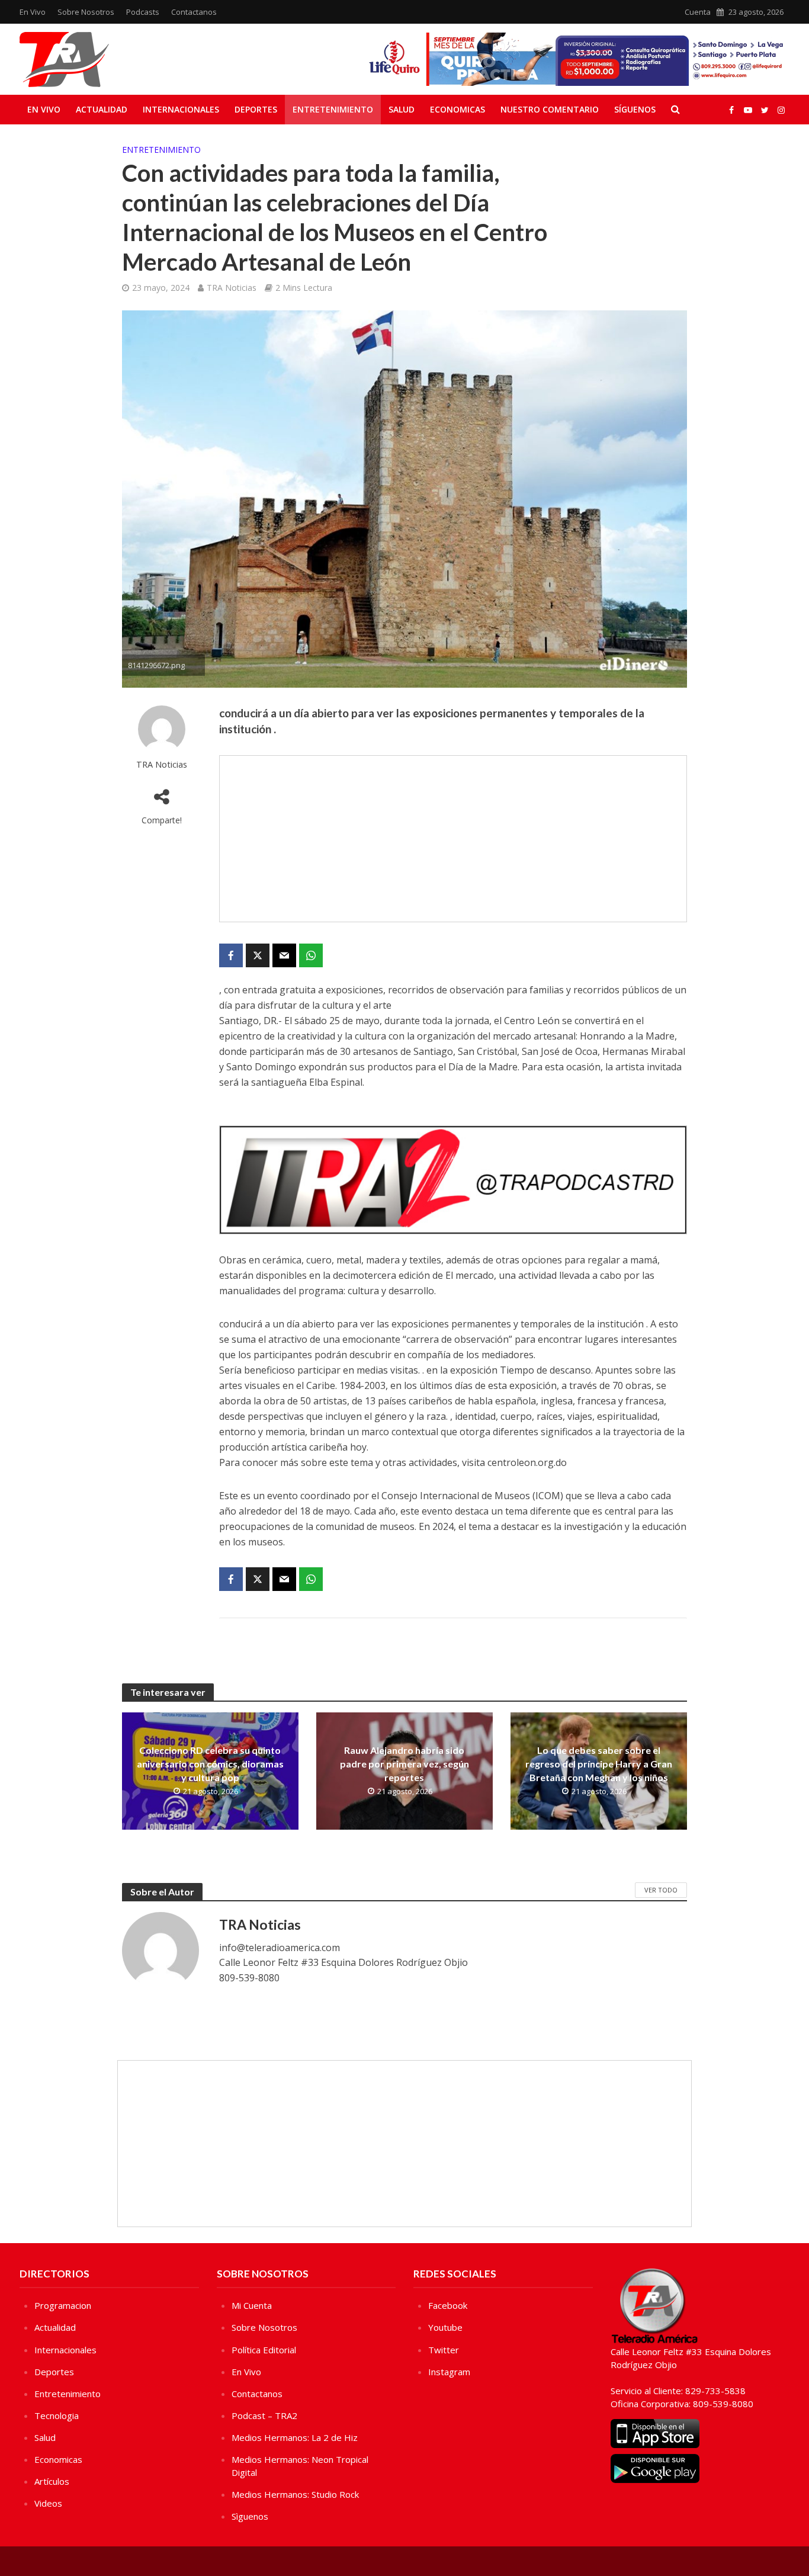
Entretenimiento (333, 109)
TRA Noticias (232, 288)
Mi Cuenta (252, 2305)
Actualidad (102, 109)
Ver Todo (661, 1890)
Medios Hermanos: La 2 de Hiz (295, 2437)
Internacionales (181, 109)
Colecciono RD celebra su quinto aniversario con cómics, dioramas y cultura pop (210, 1764)
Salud (402, 109)
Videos (48, 2503)
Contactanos (194, 12)
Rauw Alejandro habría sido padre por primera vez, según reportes (404, 1764)
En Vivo (33, 12)
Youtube (445, 2327)
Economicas (458, 109)
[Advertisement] (453, 839)
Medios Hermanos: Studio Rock (295, 2494)
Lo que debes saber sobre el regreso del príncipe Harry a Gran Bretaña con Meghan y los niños (599, 1764)
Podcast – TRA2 (264, 2415)
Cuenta (698, 12)
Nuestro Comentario (550, 109)
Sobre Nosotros (86, 12)
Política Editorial (264, 2350)
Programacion (63, 2305)
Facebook (448, 2305)
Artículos (52, 2481)
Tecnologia (57, 2415)
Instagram (449, 2372)
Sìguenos (250, 2516)
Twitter (444, 2350)
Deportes (256, 109)
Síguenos (635, 109)
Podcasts (143, 12)
